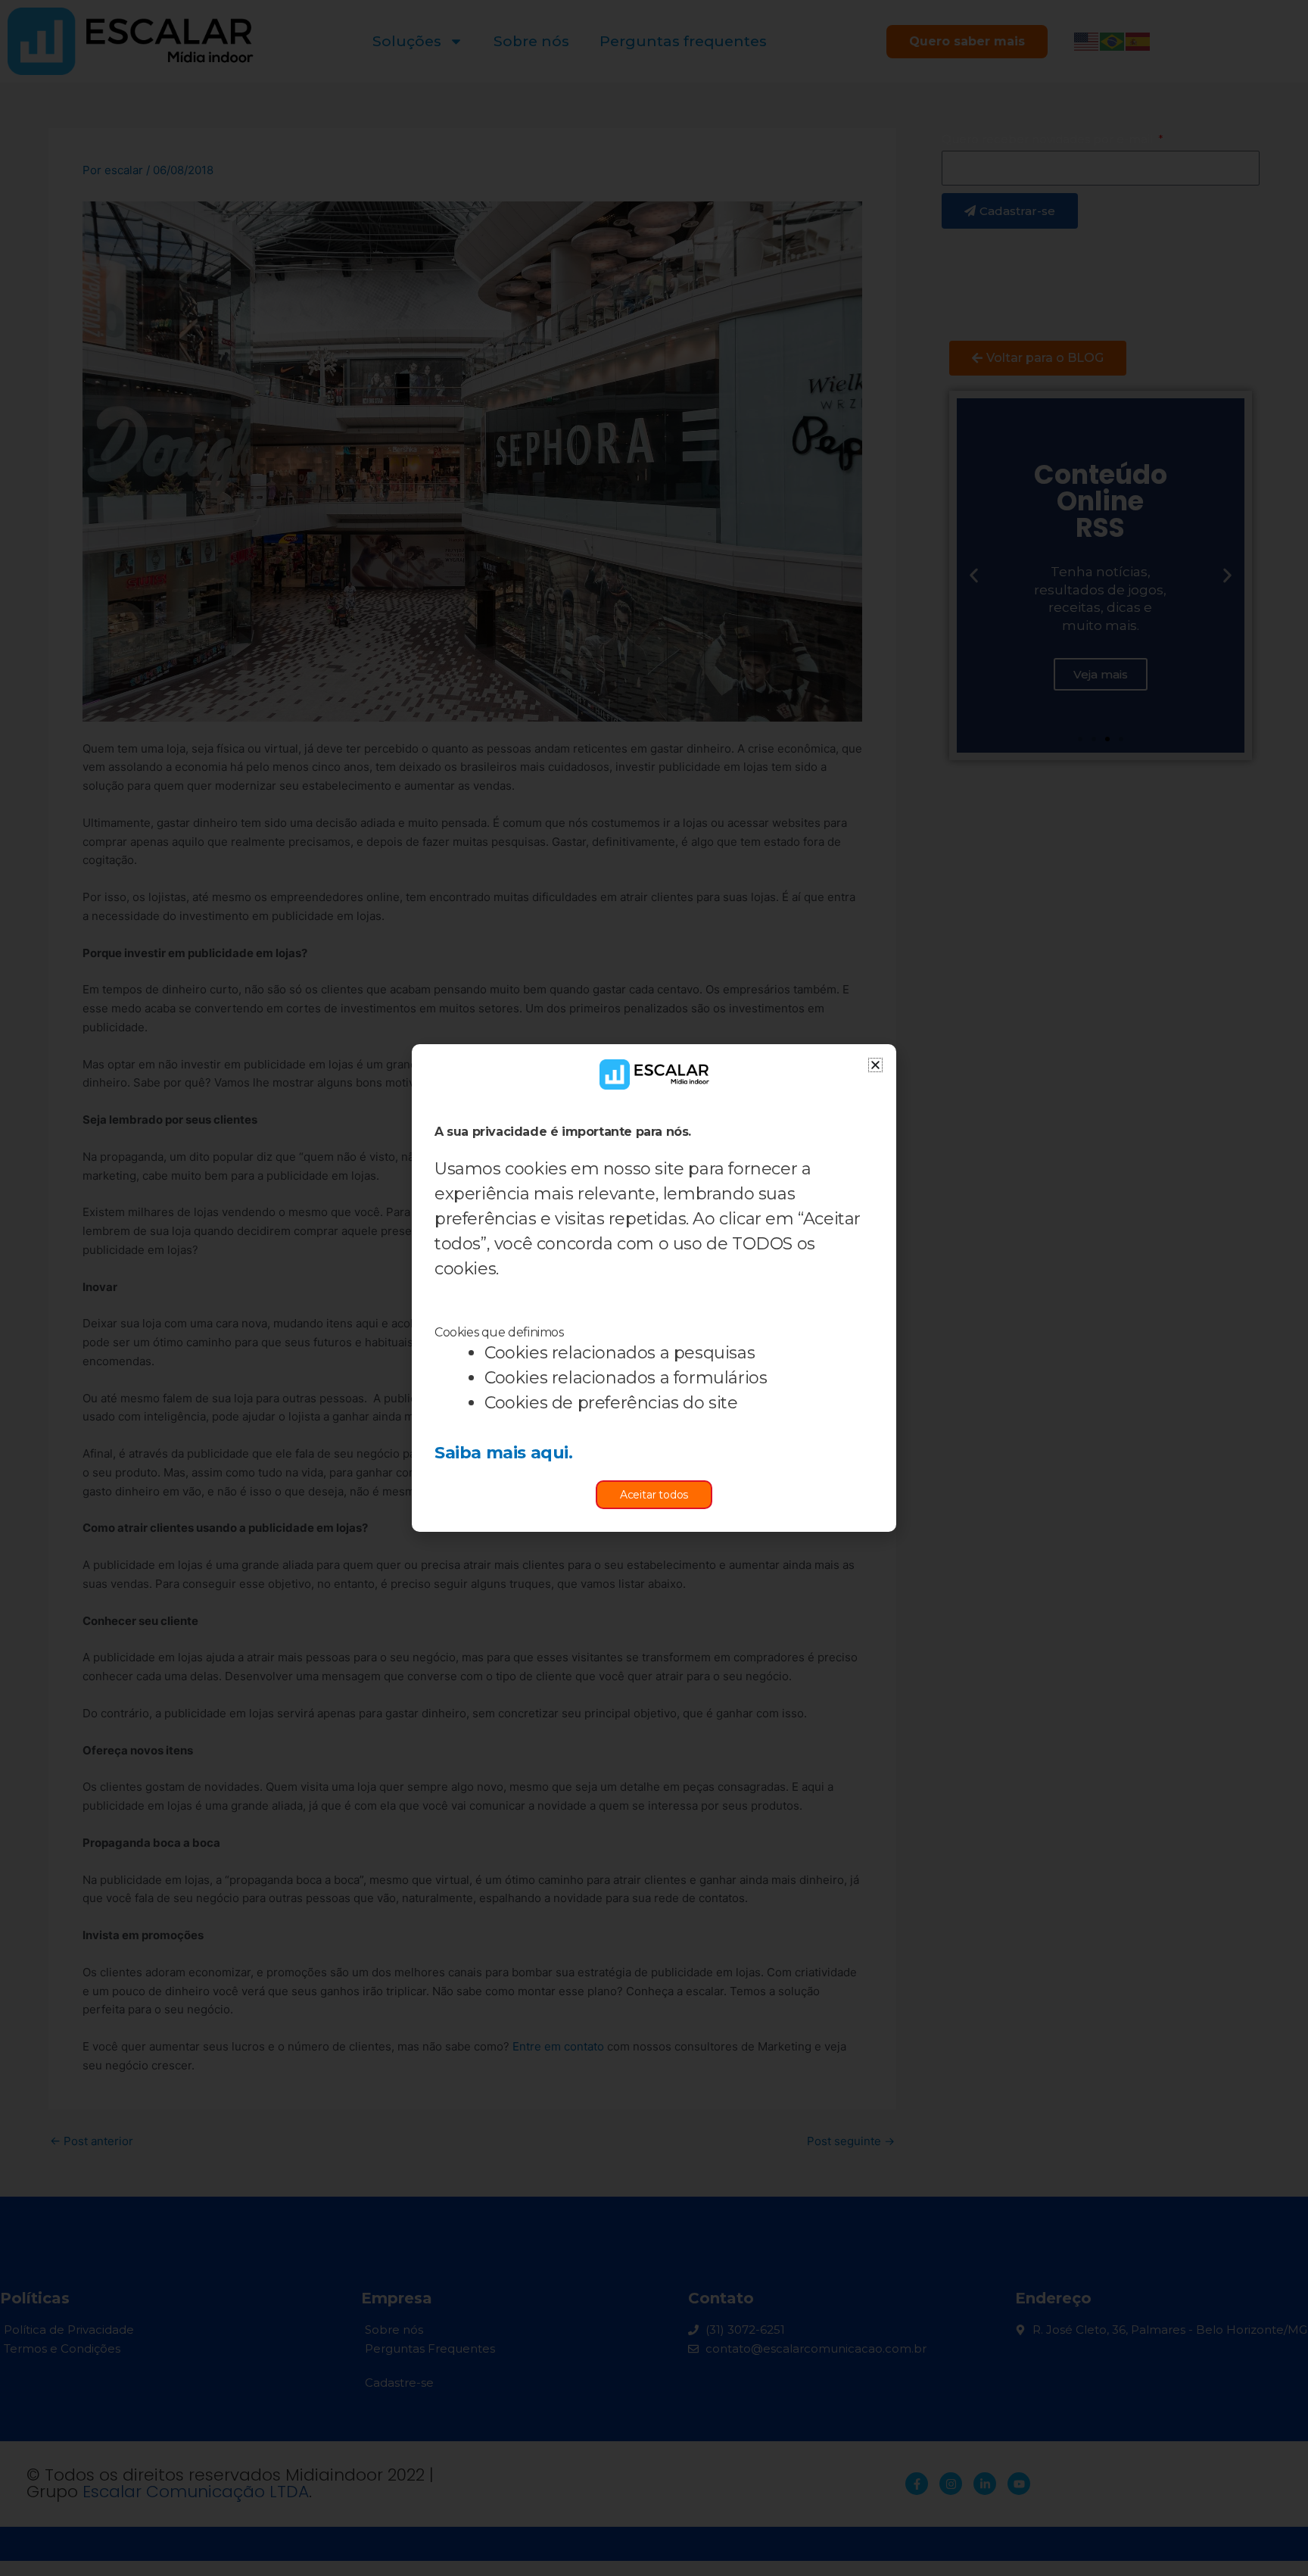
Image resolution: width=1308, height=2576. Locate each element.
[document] (654, 1288)
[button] (875, 1065)
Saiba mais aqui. (504, 1453)
